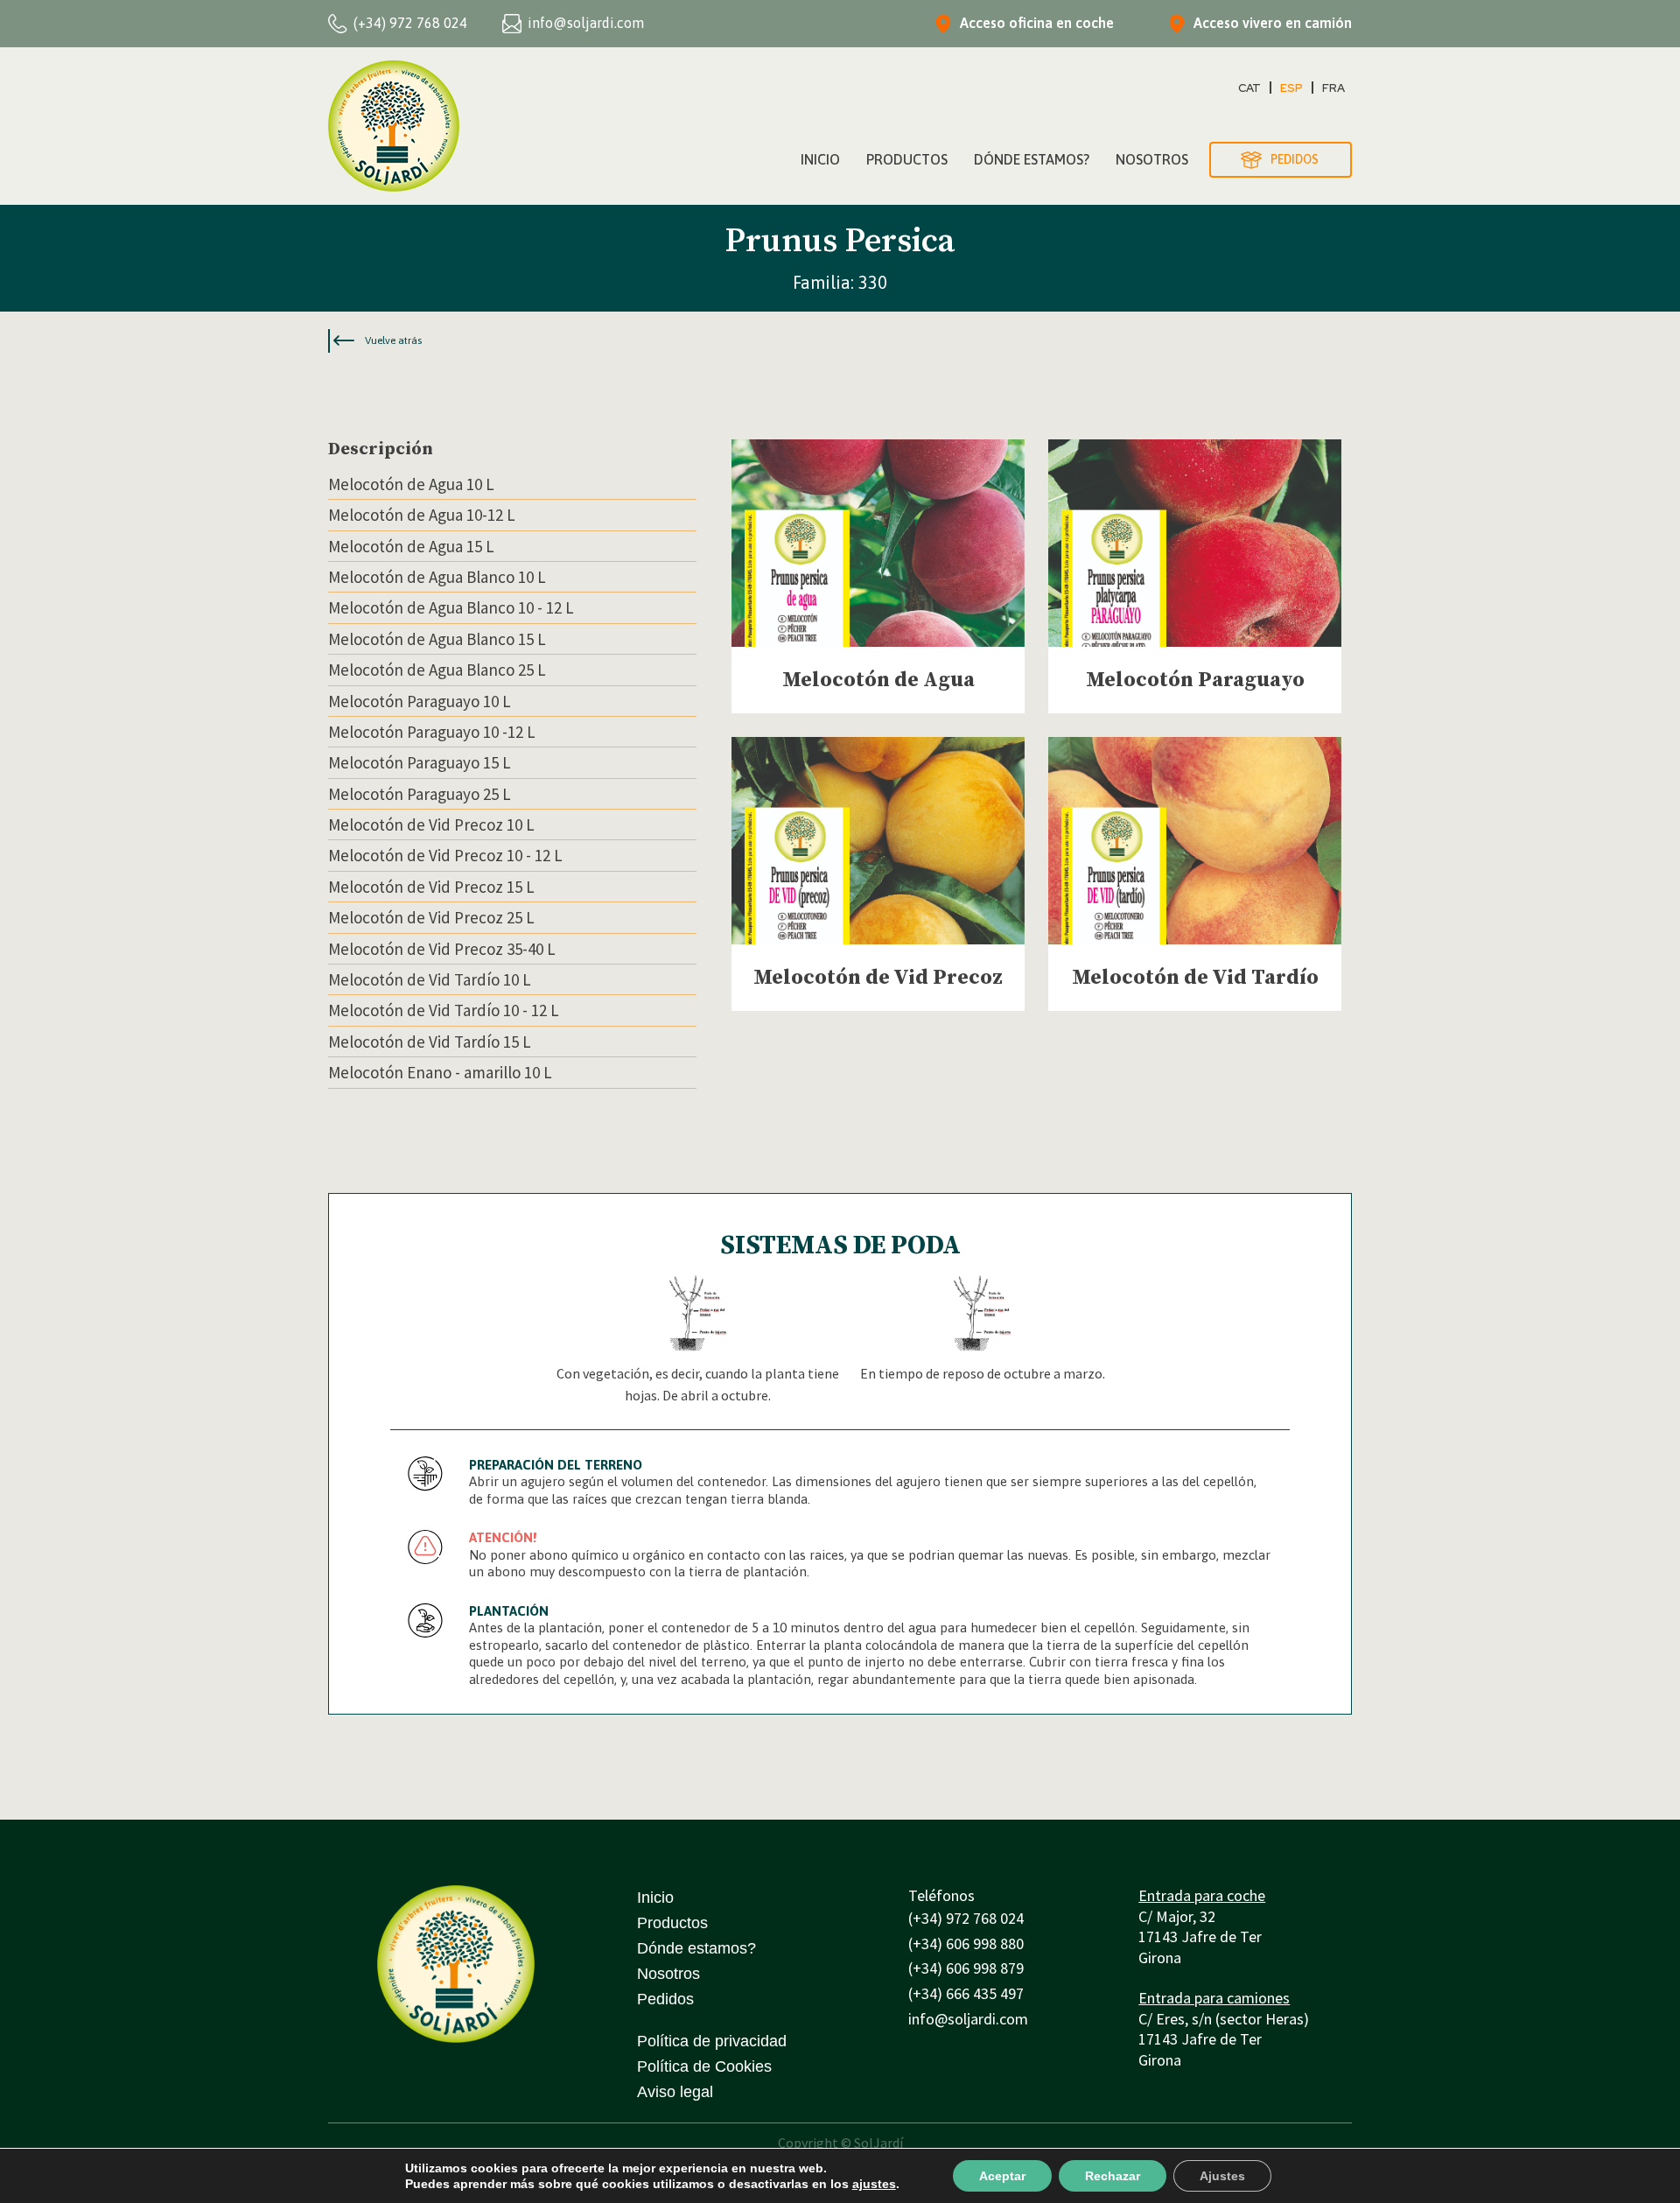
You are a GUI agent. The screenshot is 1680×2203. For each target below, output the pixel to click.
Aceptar (1002, 2176)
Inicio (820, 159)
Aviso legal (675, 2092)
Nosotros (1152, 159)
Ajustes (1222, 2176)
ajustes (874, 2184)
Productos (907, 159)
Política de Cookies (704, 2066)
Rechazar (1113, 2176)
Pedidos (665, 1999)
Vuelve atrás (393, 340)
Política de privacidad (712, 2041)
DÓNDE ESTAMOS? (1032, 159)
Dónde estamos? (696, 1948)
